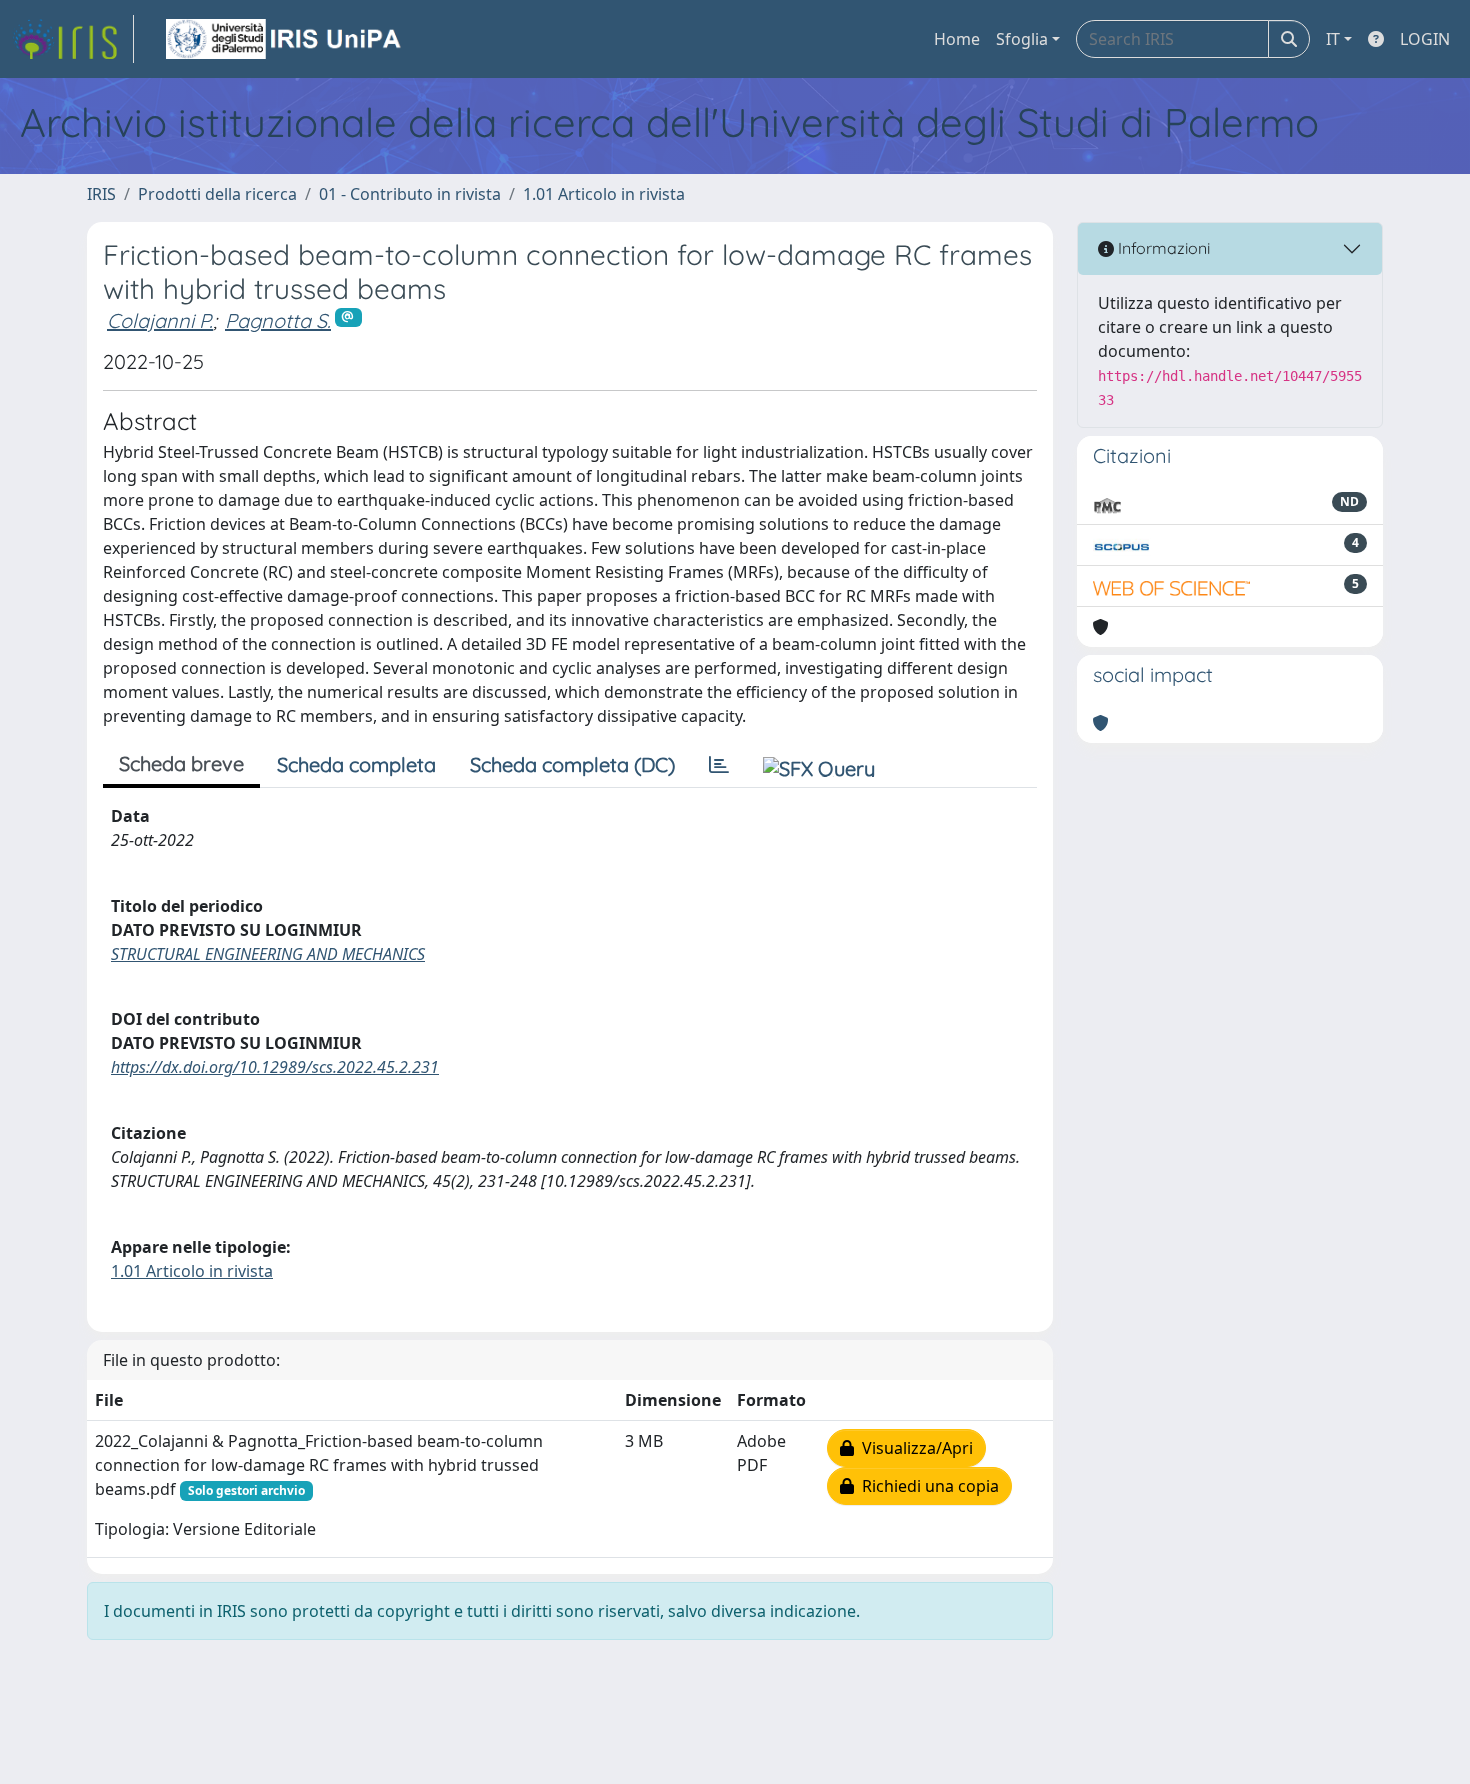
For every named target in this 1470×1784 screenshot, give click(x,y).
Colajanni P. (160, 320)
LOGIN (1425, 39)
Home (957, 39)
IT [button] (1333, 39)
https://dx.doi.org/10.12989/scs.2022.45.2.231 (275, 1067)
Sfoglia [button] (1022, 39)
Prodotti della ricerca (217, 194)
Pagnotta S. (278, 320)
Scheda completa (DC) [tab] (572, 764)
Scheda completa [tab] (356, 764)
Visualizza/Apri (913, 1448)
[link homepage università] (285, 39)
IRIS (101, 194)
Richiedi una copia (926, 1486)
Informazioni (1162, 248)
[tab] (719, 765)
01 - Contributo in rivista (410, 194)
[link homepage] (73, 39)
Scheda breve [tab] (181, 763)
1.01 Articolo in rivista (604, 194)
